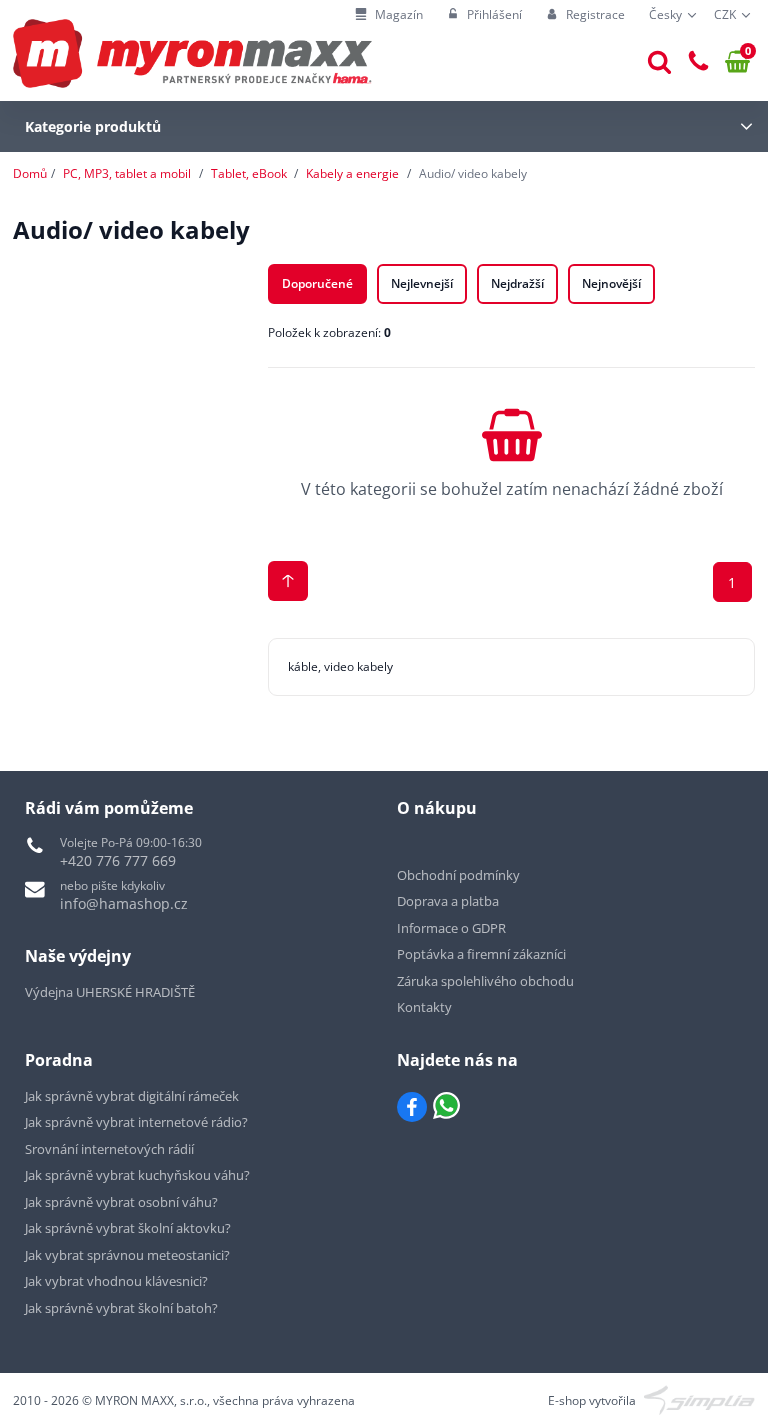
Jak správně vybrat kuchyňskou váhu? (137, 1175)
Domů (30, 173)
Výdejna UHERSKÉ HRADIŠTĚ (110, 992)
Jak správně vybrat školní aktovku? (128, 1228)
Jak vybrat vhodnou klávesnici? (116, 1281)
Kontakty (424, 1007)
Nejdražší (517, 283)
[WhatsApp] (446, 1107)
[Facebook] (412, 1107)
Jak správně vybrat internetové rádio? (136, 1122)
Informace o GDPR (451, 928)
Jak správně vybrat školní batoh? (121, 1308)
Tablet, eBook (249, 173)
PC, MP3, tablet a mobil (127, 173)
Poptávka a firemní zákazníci (481, 954)
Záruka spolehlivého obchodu (485, 981)
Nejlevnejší (422, 283)
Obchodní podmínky (458, 875)
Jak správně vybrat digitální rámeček (132, 1096)
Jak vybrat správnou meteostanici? (127, 1255)
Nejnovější (611, 283)
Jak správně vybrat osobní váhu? (121, 1202)
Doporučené (317, 283)
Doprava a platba (448, 901)
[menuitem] (389, 15)
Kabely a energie (352, 173)
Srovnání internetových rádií (109, 1149)
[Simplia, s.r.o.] (699, 1398)
